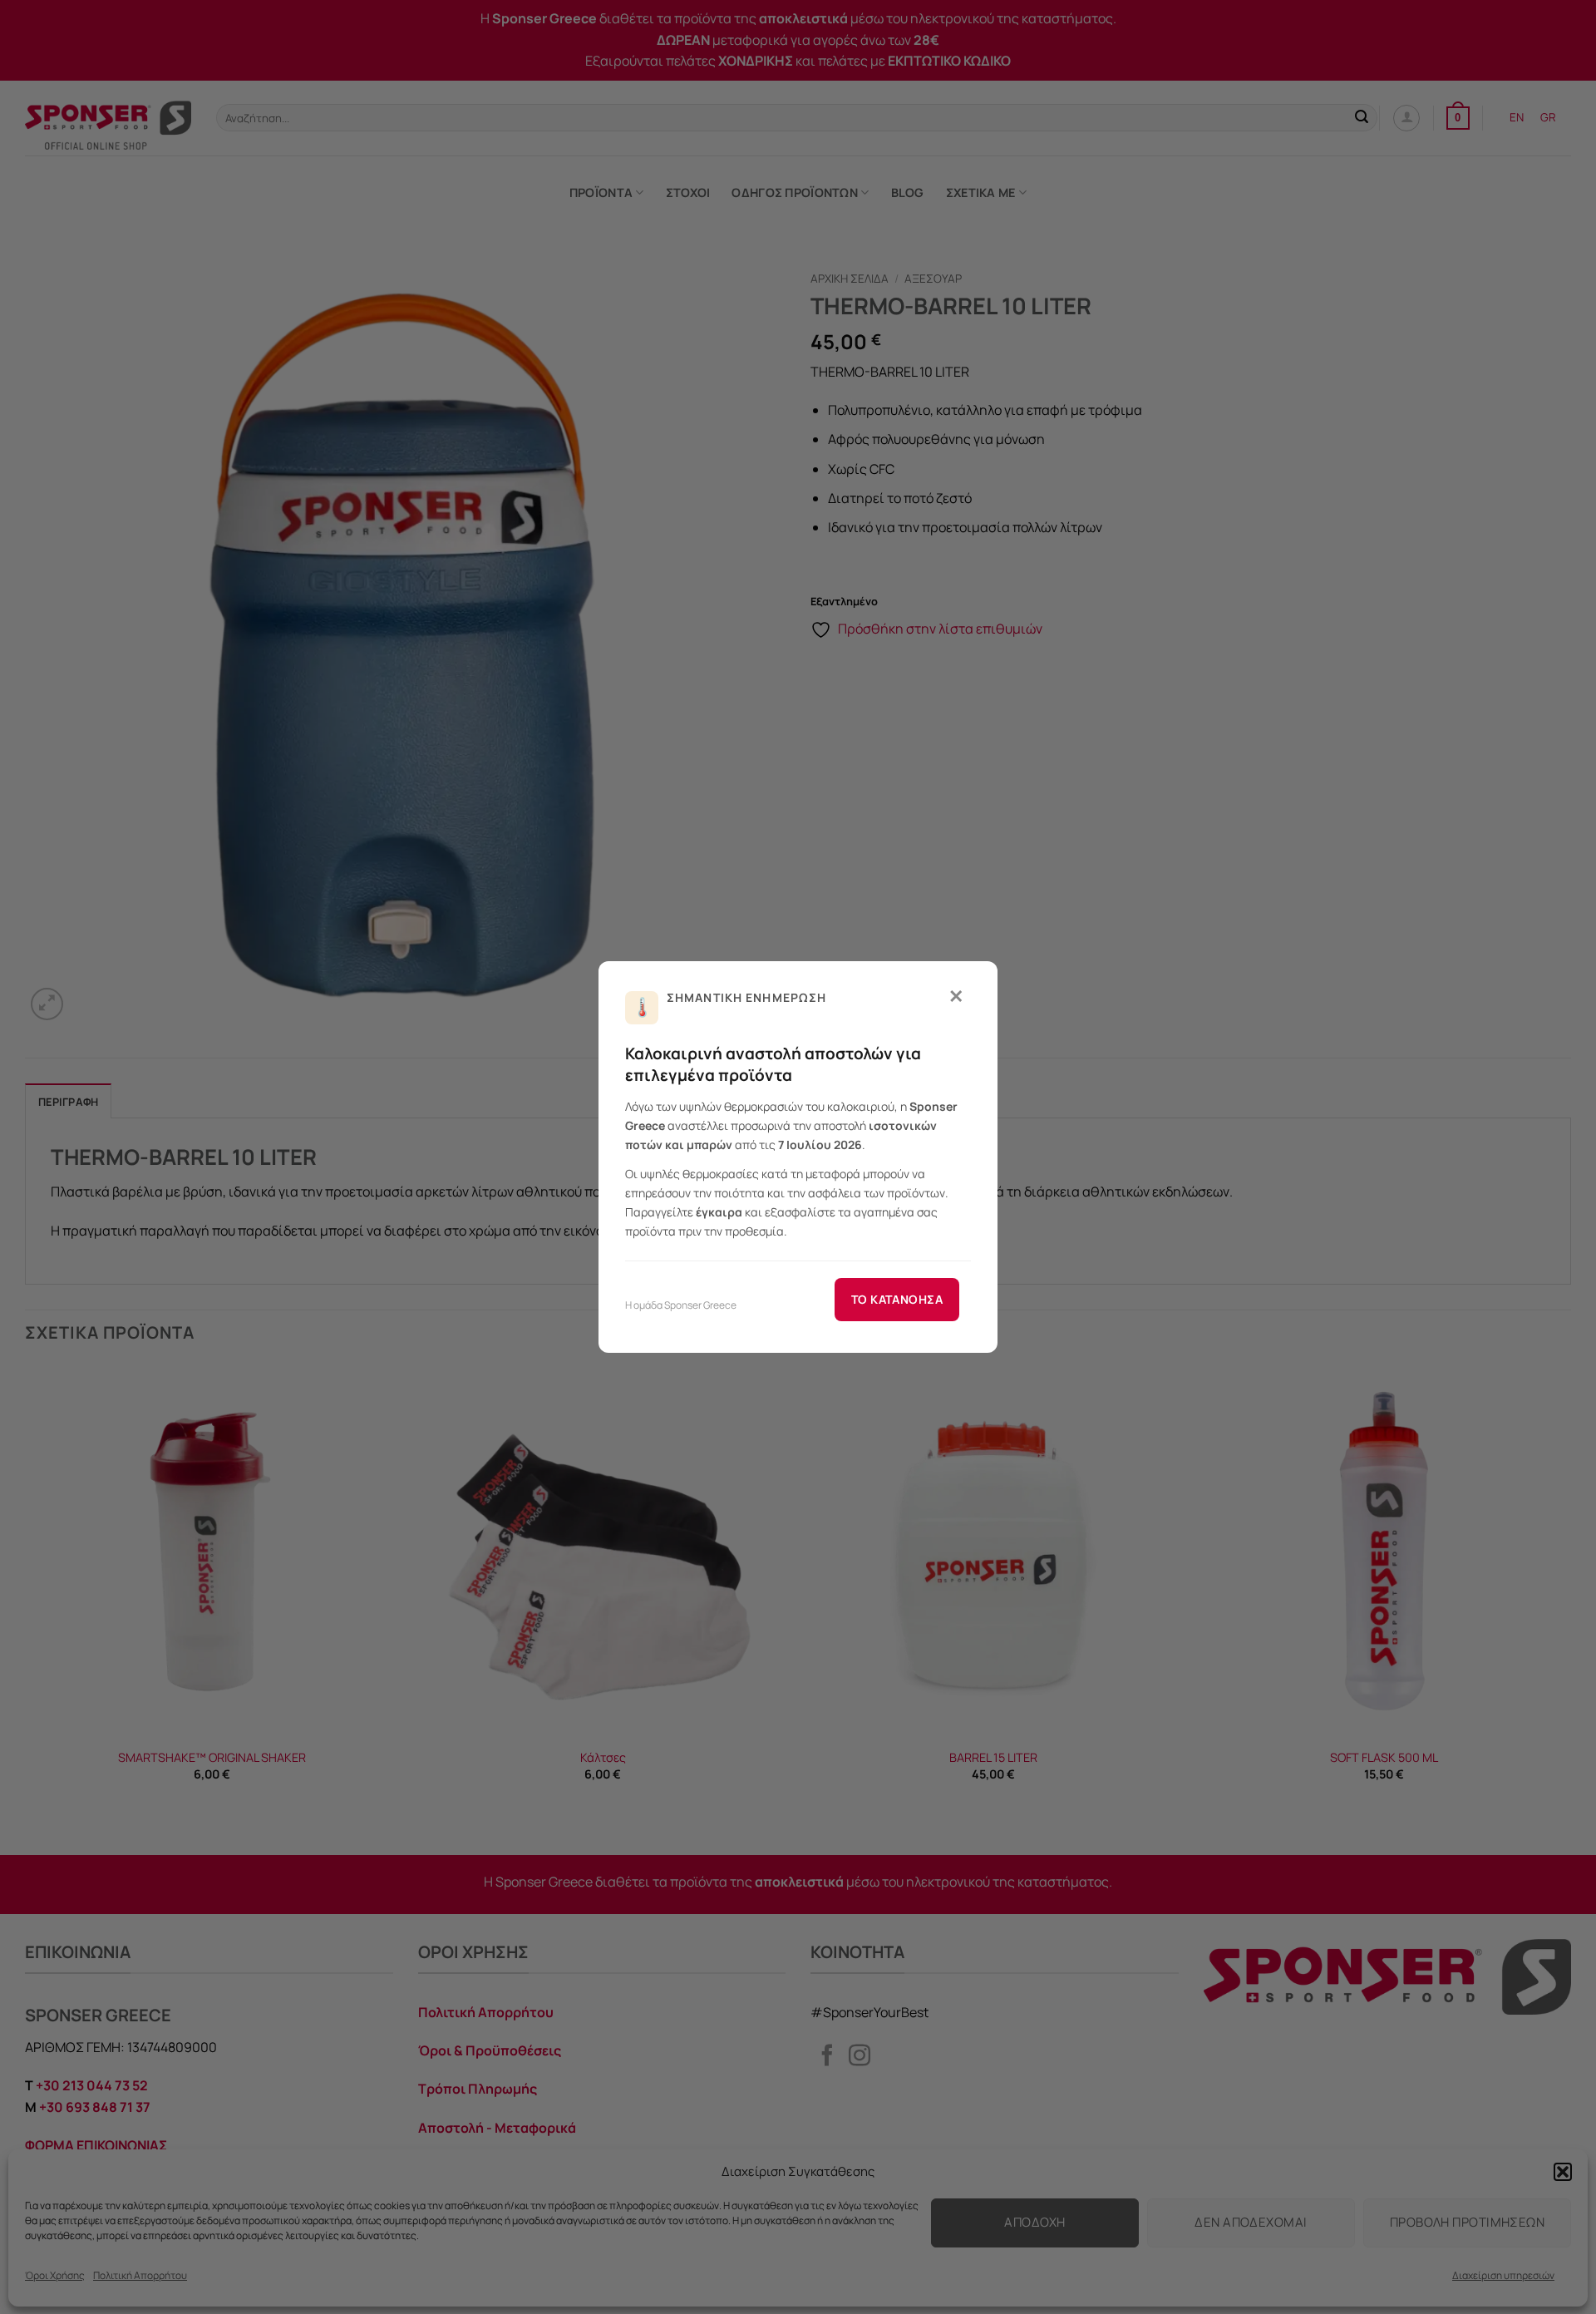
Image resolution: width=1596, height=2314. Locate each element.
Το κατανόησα (897, 1299)
